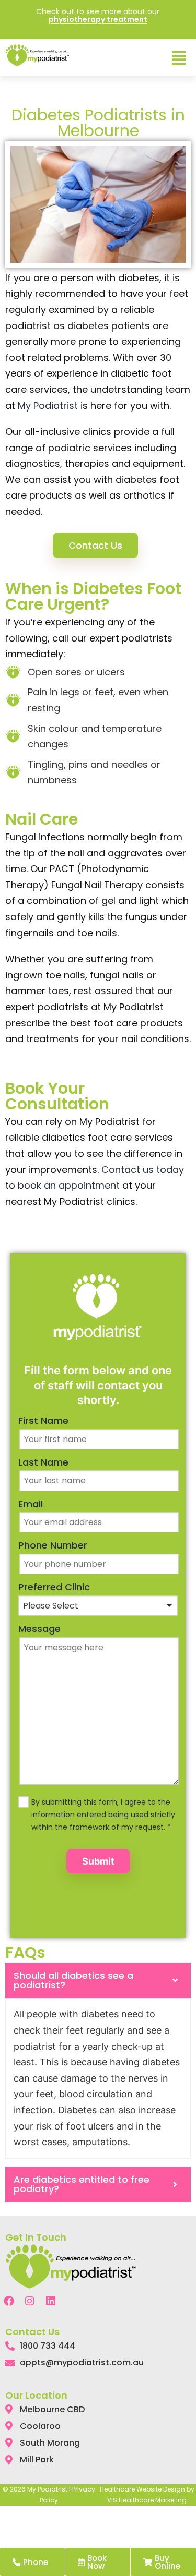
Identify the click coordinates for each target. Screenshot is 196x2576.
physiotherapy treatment (98, 19)
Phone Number (53, 1545)
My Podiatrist (48, 406)
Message (39, 1629)
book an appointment (69, 1185)
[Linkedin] (51, 2301)
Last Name (43, 1462)
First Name (43, 1420)
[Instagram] (30, 2301)
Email (31, 1504)
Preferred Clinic (54, 1587)
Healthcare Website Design (142, 2489)
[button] (178, 58)
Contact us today (143, 1170)
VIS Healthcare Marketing (147, 2500)
